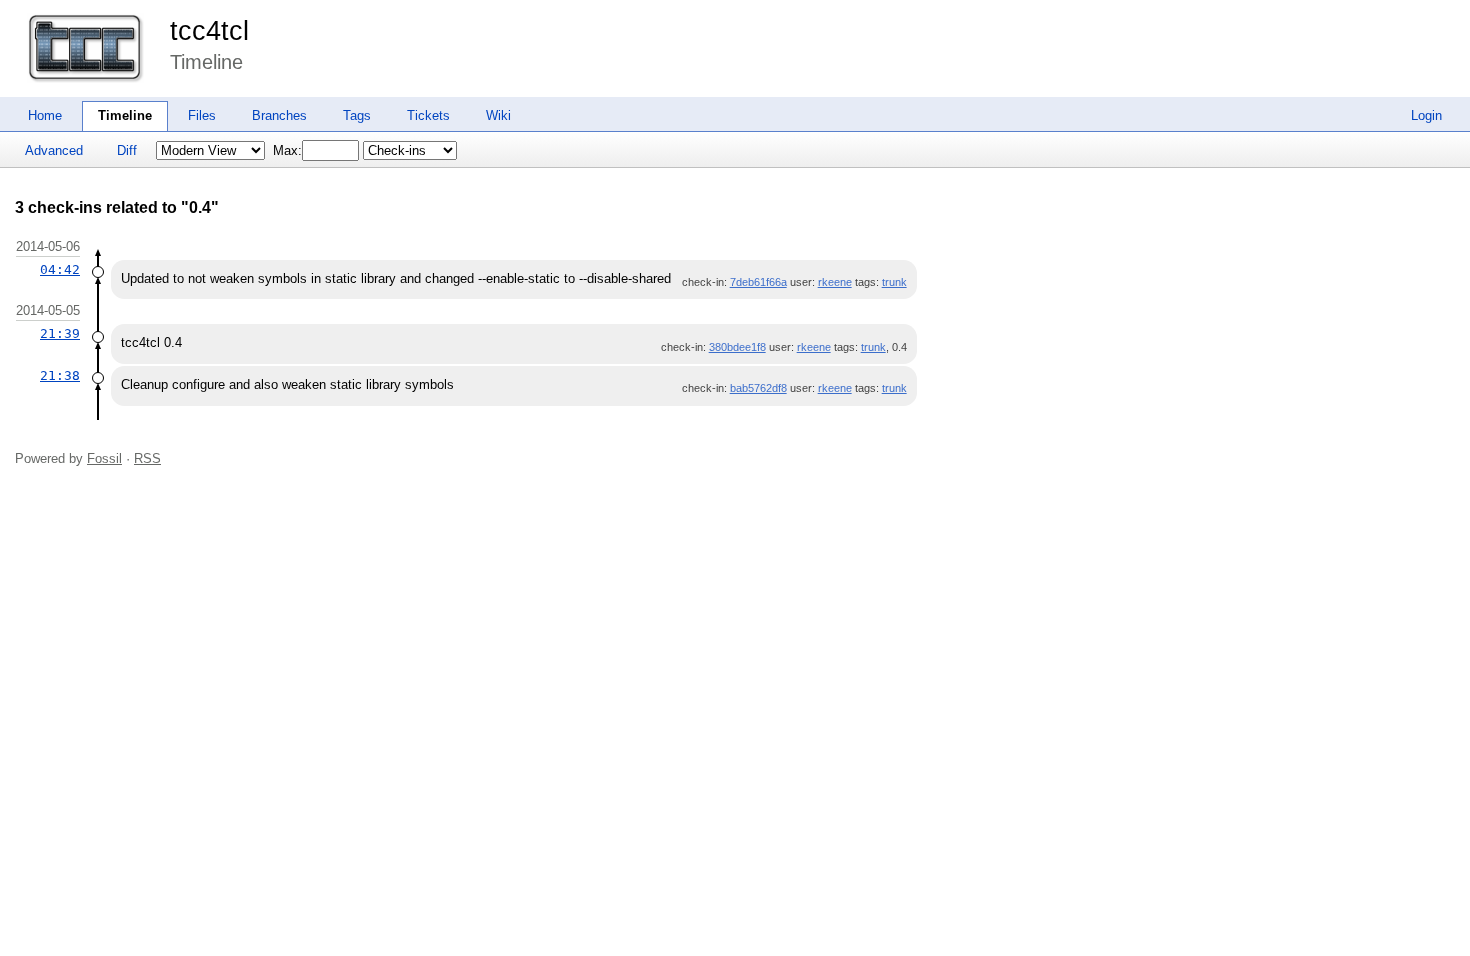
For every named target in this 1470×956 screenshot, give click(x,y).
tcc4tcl (209, 31)
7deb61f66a (758, 282)
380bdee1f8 (737, 347)
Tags (357, 115)
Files (202, 115)
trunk (894, 282)
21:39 (60, 333)
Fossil (104, 458)
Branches (279, 115)
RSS (147, 458)
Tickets (428, 115)
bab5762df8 (758, 388)
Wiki (498, 115)
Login (1426, 115)
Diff (127, 150)
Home (45, 115)
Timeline (125, 115)
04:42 (60, 269)
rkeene (835, 282)
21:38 (60, 375)
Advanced (54, 150)
